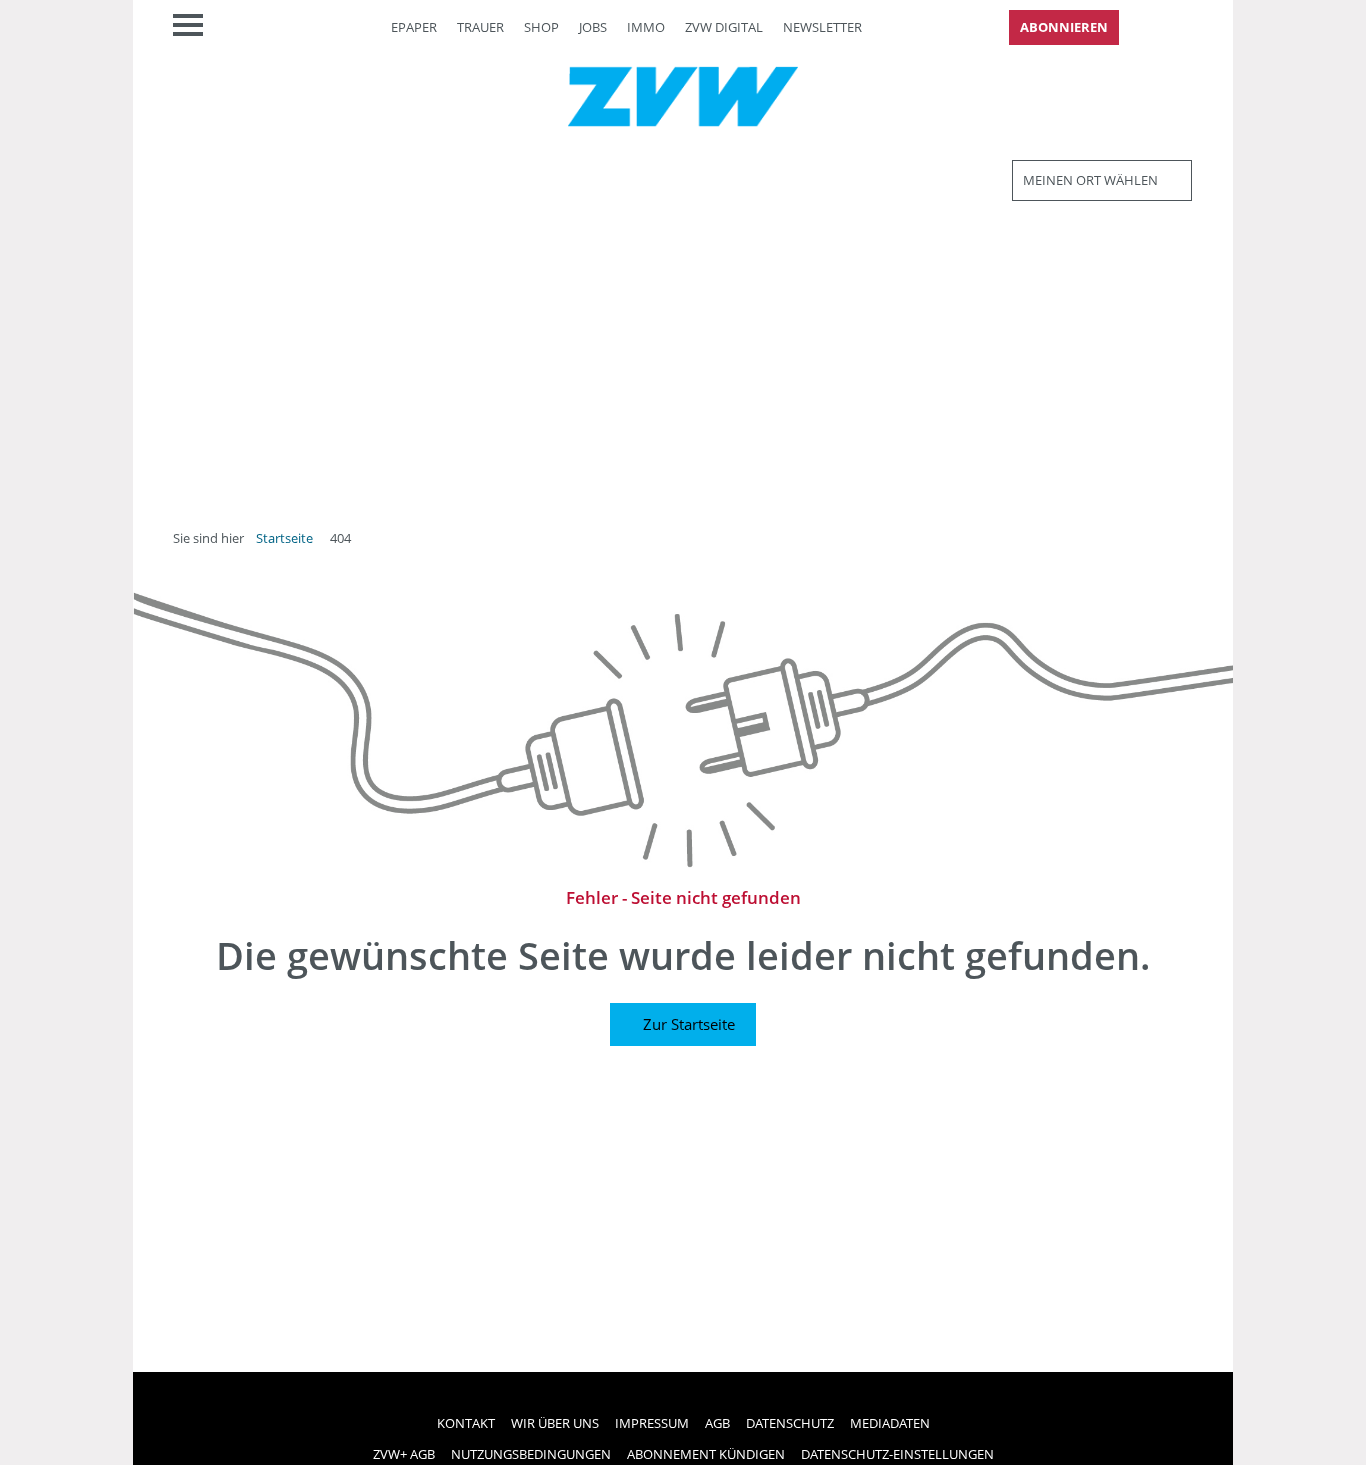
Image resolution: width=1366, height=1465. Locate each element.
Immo (646, 27)
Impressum (652, 1423)
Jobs (593, 27)
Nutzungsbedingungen (531, 1454)
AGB (717, 1423)
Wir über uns (555, 1423)
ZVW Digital (724, 27)
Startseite (284, 538)
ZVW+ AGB (404, 1454)
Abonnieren (1064, 27)
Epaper (414, 27)
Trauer (480, 27)
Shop (541, 27)
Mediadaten (890, 1423)
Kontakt (466, 1423)
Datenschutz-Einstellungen (897, 1454)
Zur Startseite (689, 1024)
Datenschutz (790, 1423)
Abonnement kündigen (706, 1454)
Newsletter (822, 27)
